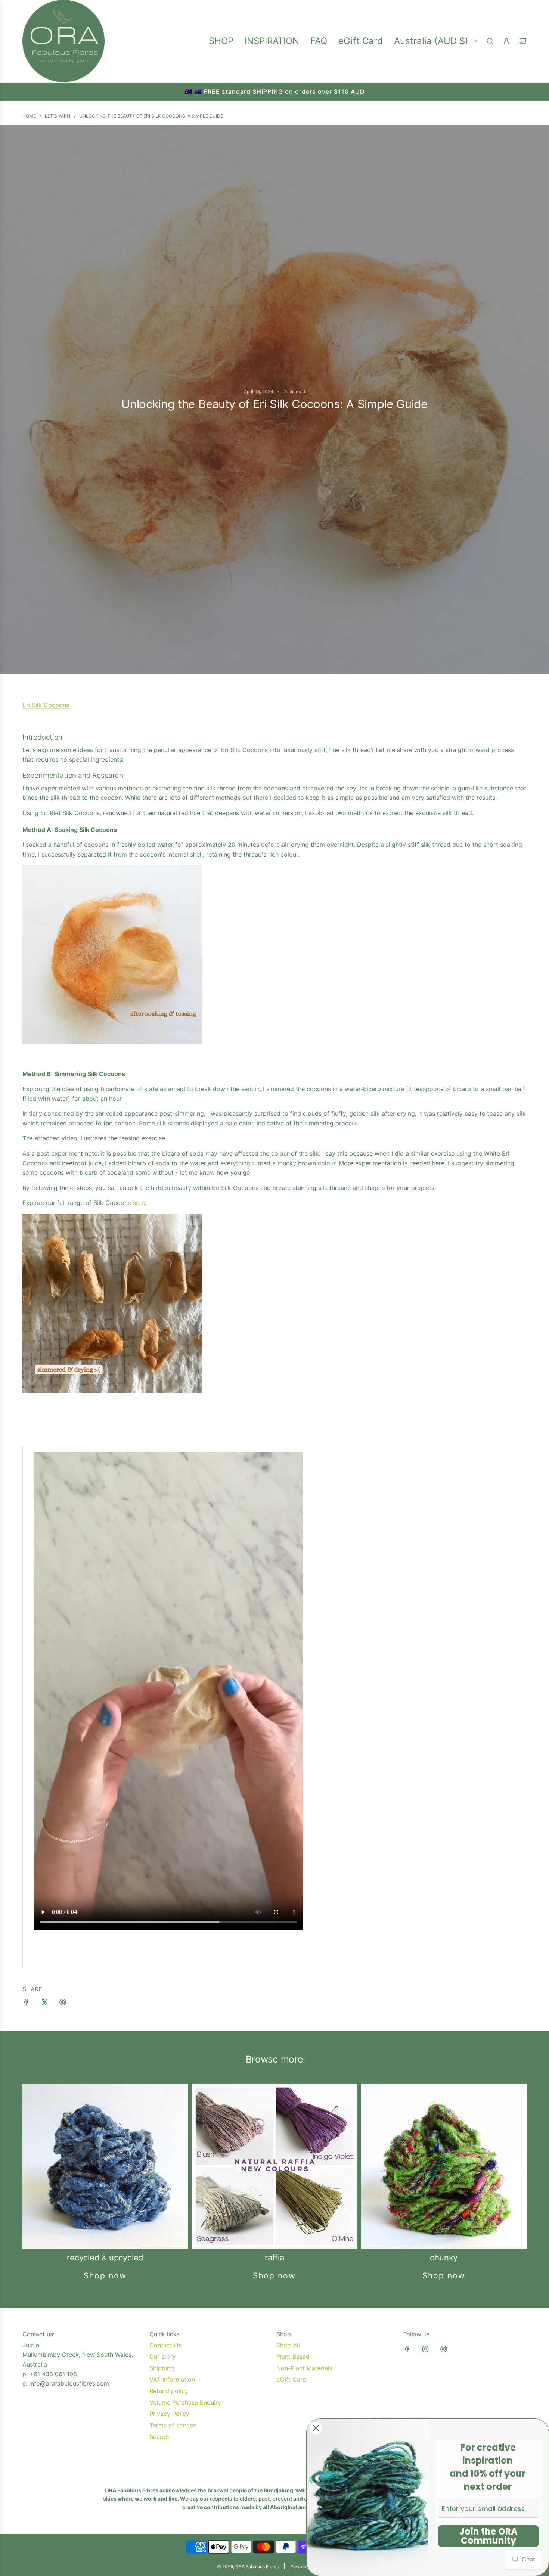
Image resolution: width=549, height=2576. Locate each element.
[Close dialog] (316, 2428)
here (139, 1203)
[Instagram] (425, 2349)
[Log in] (506, 41)
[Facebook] (407, 2349)
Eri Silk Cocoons (46, 705)
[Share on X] (44, 2004)
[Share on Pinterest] (63, 2004)
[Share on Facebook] (26, 2004)
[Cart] (523, 41)
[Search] (490, 41)
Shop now (105, 2276)
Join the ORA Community (488, 2536)
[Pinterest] (444, 2349)
